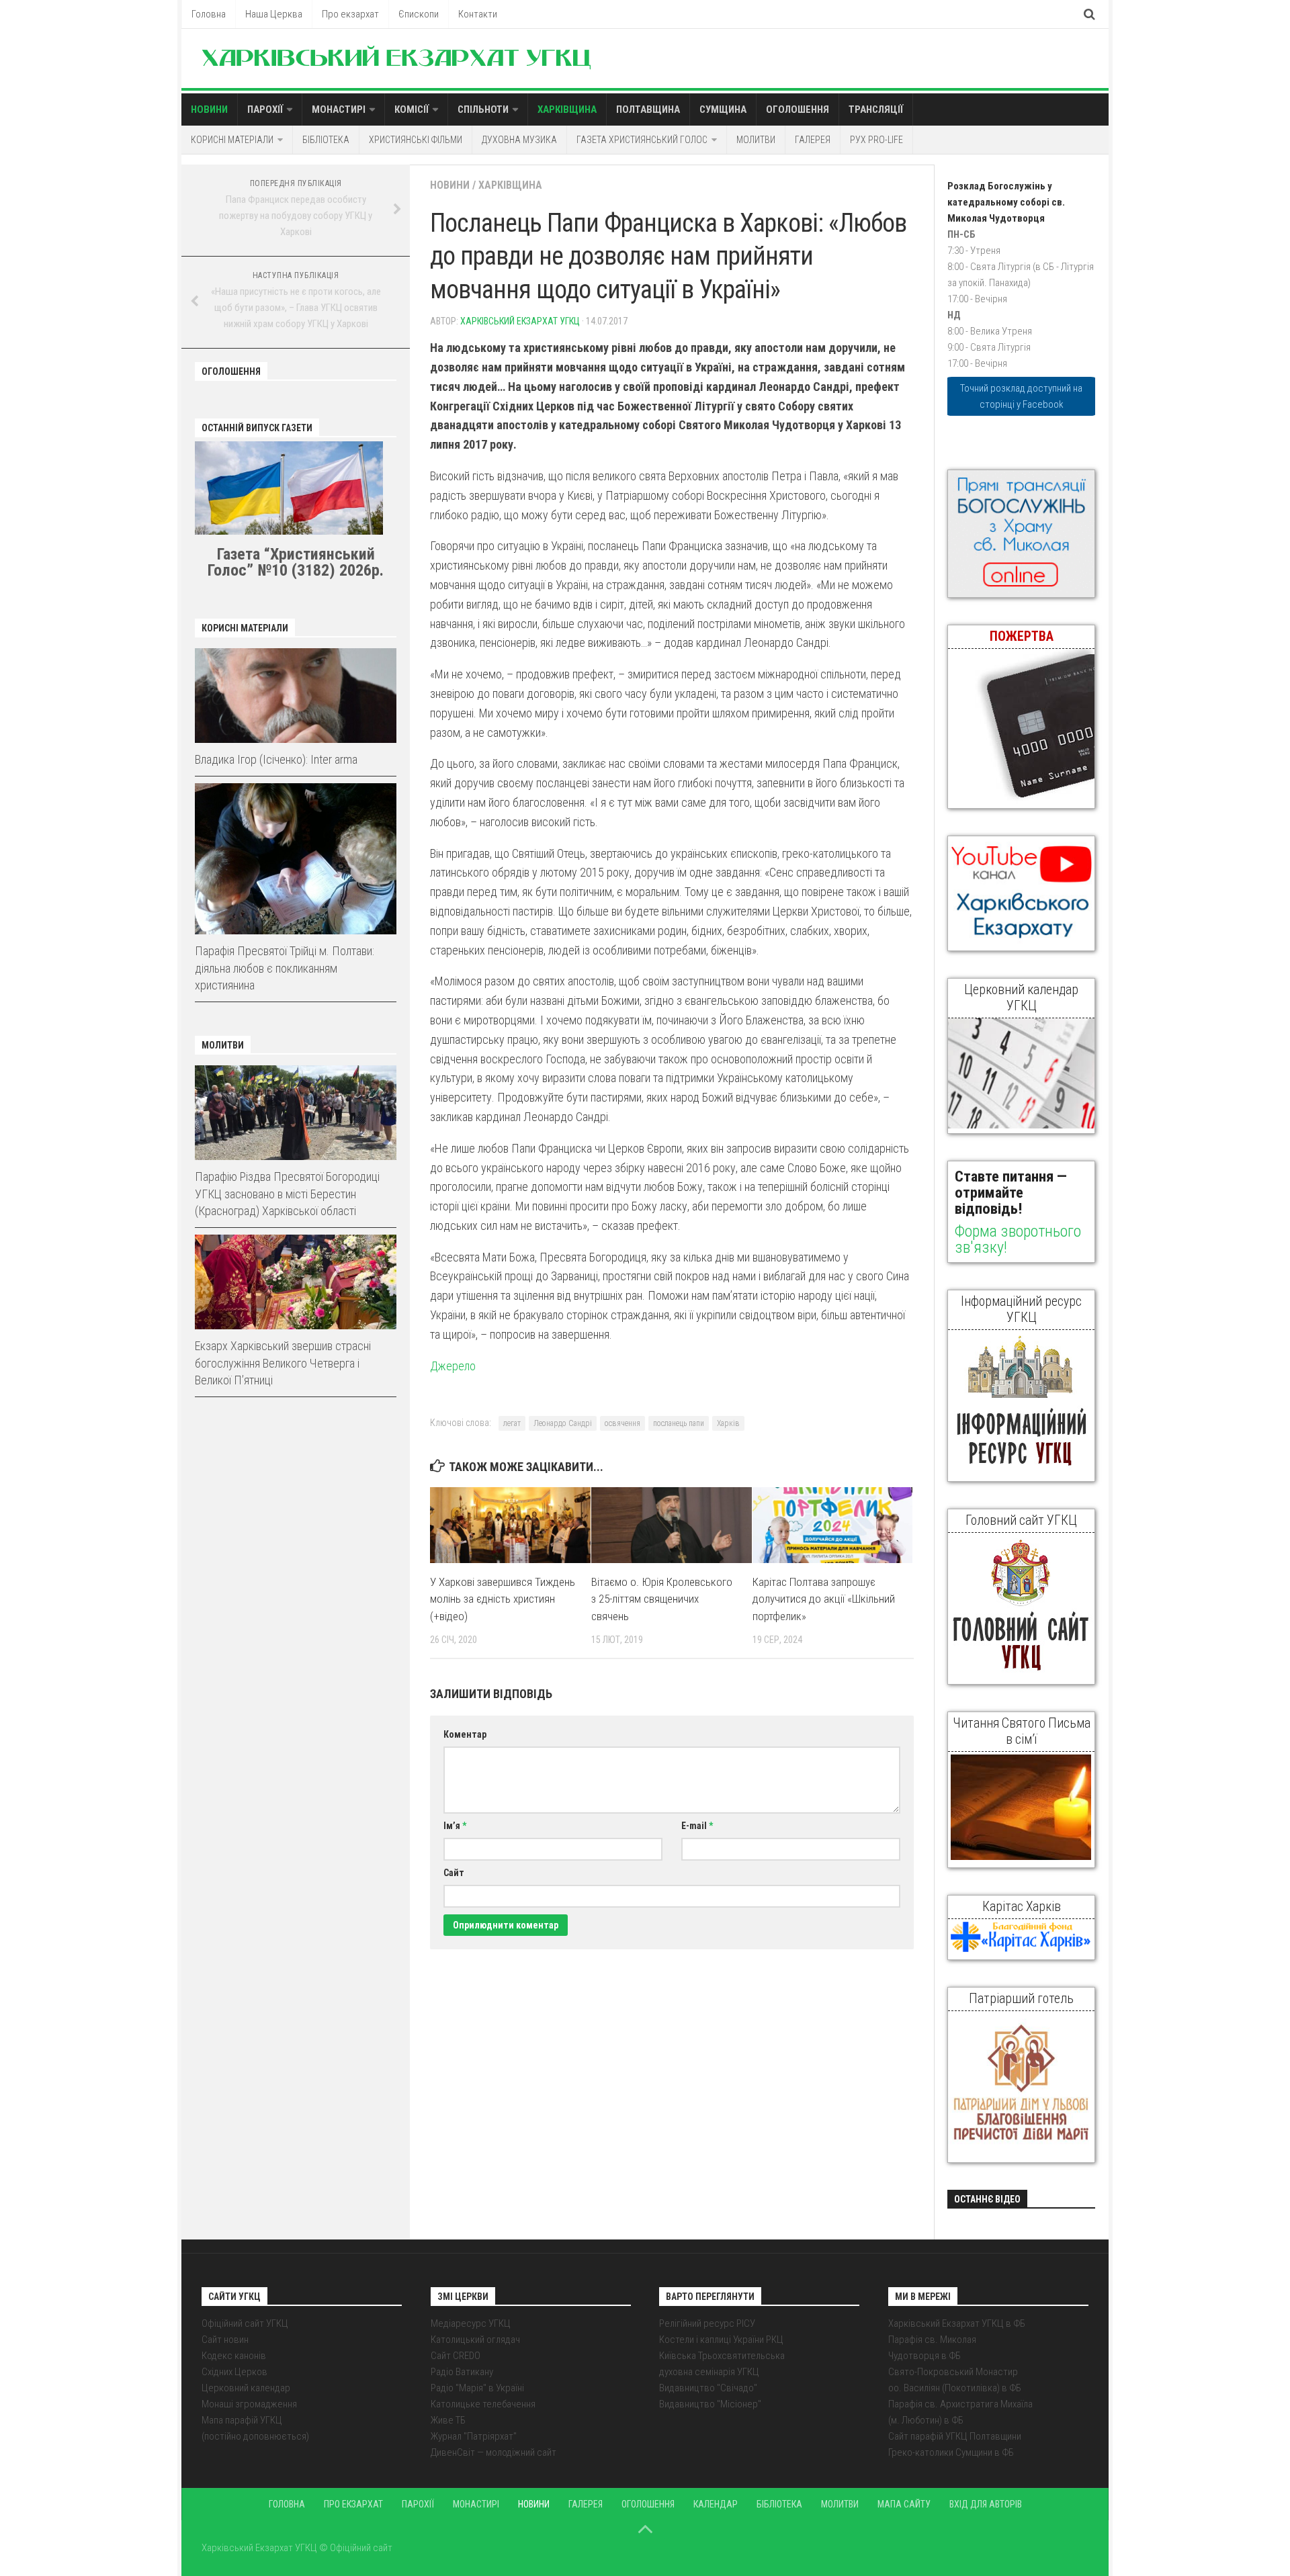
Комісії (412, 109)
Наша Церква (274, 14)
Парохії (265, 109)
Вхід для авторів (986, 2504)
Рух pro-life (876, 140)
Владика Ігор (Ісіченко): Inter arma (276, 759)
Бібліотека (326, 140)
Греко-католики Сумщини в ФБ (951, 2452)
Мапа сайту (904, 2504)
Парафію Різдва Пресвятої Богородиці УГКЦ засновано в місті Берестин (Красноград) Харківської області (287, 1193)
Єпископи (419, 14)
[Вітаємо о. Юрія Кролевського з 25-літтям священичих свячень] (672, 1525)
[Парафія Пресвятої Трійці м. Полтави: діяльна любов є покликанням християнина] (296, 859)
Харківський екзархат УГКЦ (520, 321)
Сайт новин (225, 2340)
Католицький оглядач (475, 2340)
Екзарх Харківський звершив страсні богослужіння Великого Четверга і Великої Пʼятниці (283, 1363)
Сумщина (723, 109)
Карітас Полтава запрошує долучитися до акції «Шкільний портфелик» (824, 1599)
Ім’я (455, 1826)
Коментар (465, 1734)
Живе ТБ (448, 2420)
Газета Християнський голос (642, 140)
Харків (728, 1423)
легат (512, 1423)
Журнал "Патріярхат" (474, 2436)
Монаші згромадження (249, 2404)
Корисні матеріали (232, 140)
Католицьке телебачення (483, 2404)
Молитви (756, 140)
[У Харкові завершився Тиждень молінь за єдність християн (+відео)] (510, 1525)
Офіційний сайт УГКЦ (245, 2323)
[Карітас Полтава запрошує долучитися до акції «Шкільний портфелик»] (833, 1525)
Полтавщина (648, 109)
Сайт (454, 1873)
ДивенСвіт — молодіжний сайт (493, 2452)
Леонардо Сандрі (563, 1423)
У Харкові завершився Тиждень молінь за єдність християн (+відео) (503, 1599)
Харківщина (567, 109)
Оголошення (798, 109)
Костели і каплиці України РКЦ (721, 2340)
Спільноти (483, 109)
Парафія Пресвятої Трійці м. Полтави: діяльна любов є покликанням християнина (285, 968)
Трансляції (876, 109)
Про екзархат (350, 14)
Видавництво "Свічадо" (708, 2388)
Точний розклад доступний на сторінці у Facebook (1021, 396)
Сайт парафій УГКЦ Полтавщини (955, 2436)
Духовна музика (519, 140)
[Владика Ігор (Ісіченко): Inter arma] (296, 696)
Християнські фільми (416, 140)
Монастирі (339, 109)
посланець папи (679, 1423)
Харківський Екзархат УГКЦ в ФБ (957, 2323)
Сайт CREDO (456, 2356)
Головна (209, 14)
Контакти (478, 14)
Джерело (453, 1366)
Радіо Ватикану (462, 2372)
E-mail (697, 1826)
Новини (209, 109)
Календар (716, 2504)
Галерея (813, 140)
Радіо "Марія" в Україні (477, 2388)
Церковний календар (246, 2388)
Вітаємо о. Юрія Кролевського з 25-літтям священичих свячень (662, 1599)
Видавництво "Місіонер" (710, 2404)
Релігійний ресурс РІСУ (707, 2323)
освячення (622, 1423)
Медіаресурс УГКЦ (471, 2323)
